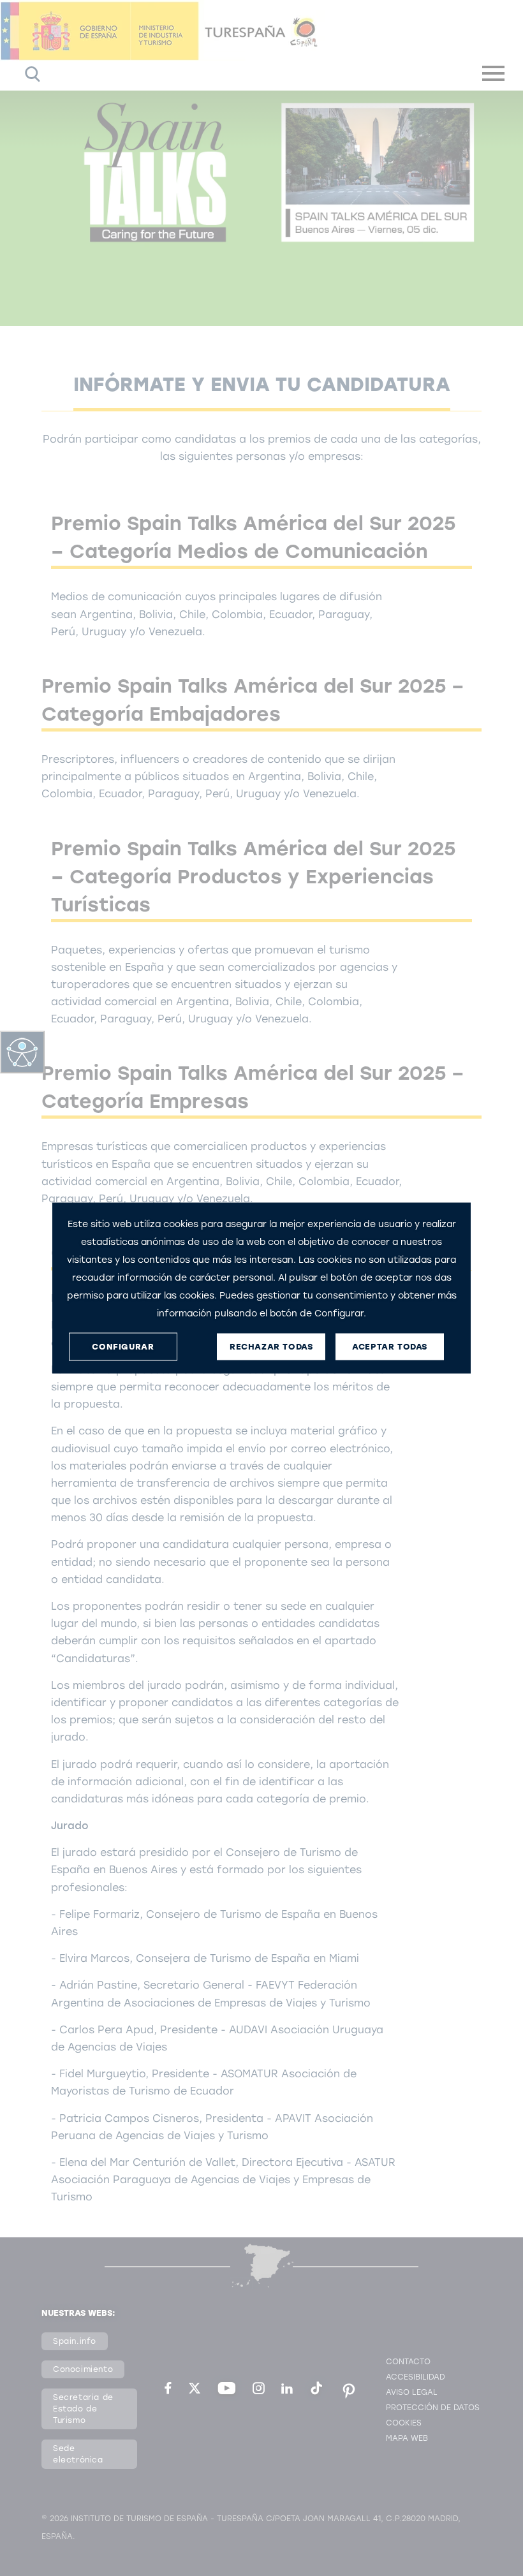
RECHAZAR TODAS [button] (271, 1347)
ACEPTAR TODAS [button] (390, 1347)
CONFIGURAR (123, 1347)
